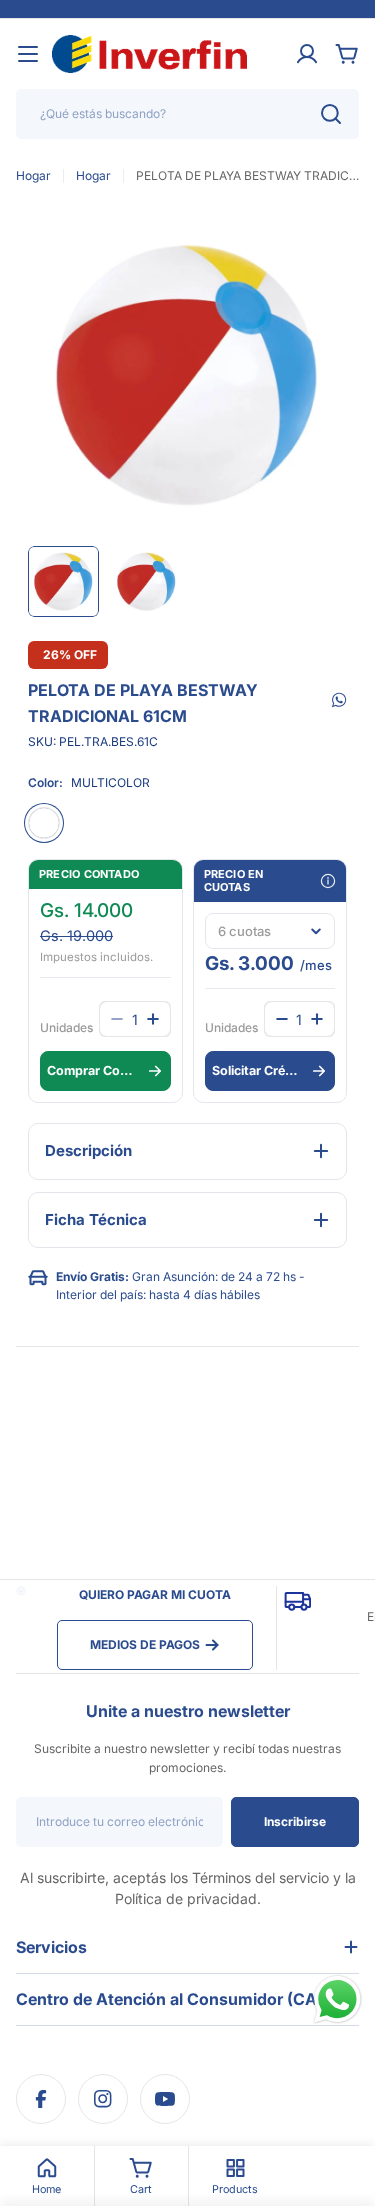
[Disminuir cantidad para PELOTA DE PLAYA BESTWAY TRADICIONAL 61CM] (282, 1019)
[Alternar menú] (28, 54)
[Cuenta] (307, 54)
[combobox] (187, 114)
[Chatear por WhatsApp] (337, 1999)
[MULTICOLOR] (44, 823)
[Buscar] (331, 114)
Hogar (33, 175)
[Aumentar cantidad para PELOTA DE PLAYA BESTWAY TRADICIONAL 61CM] (317, 1019)
